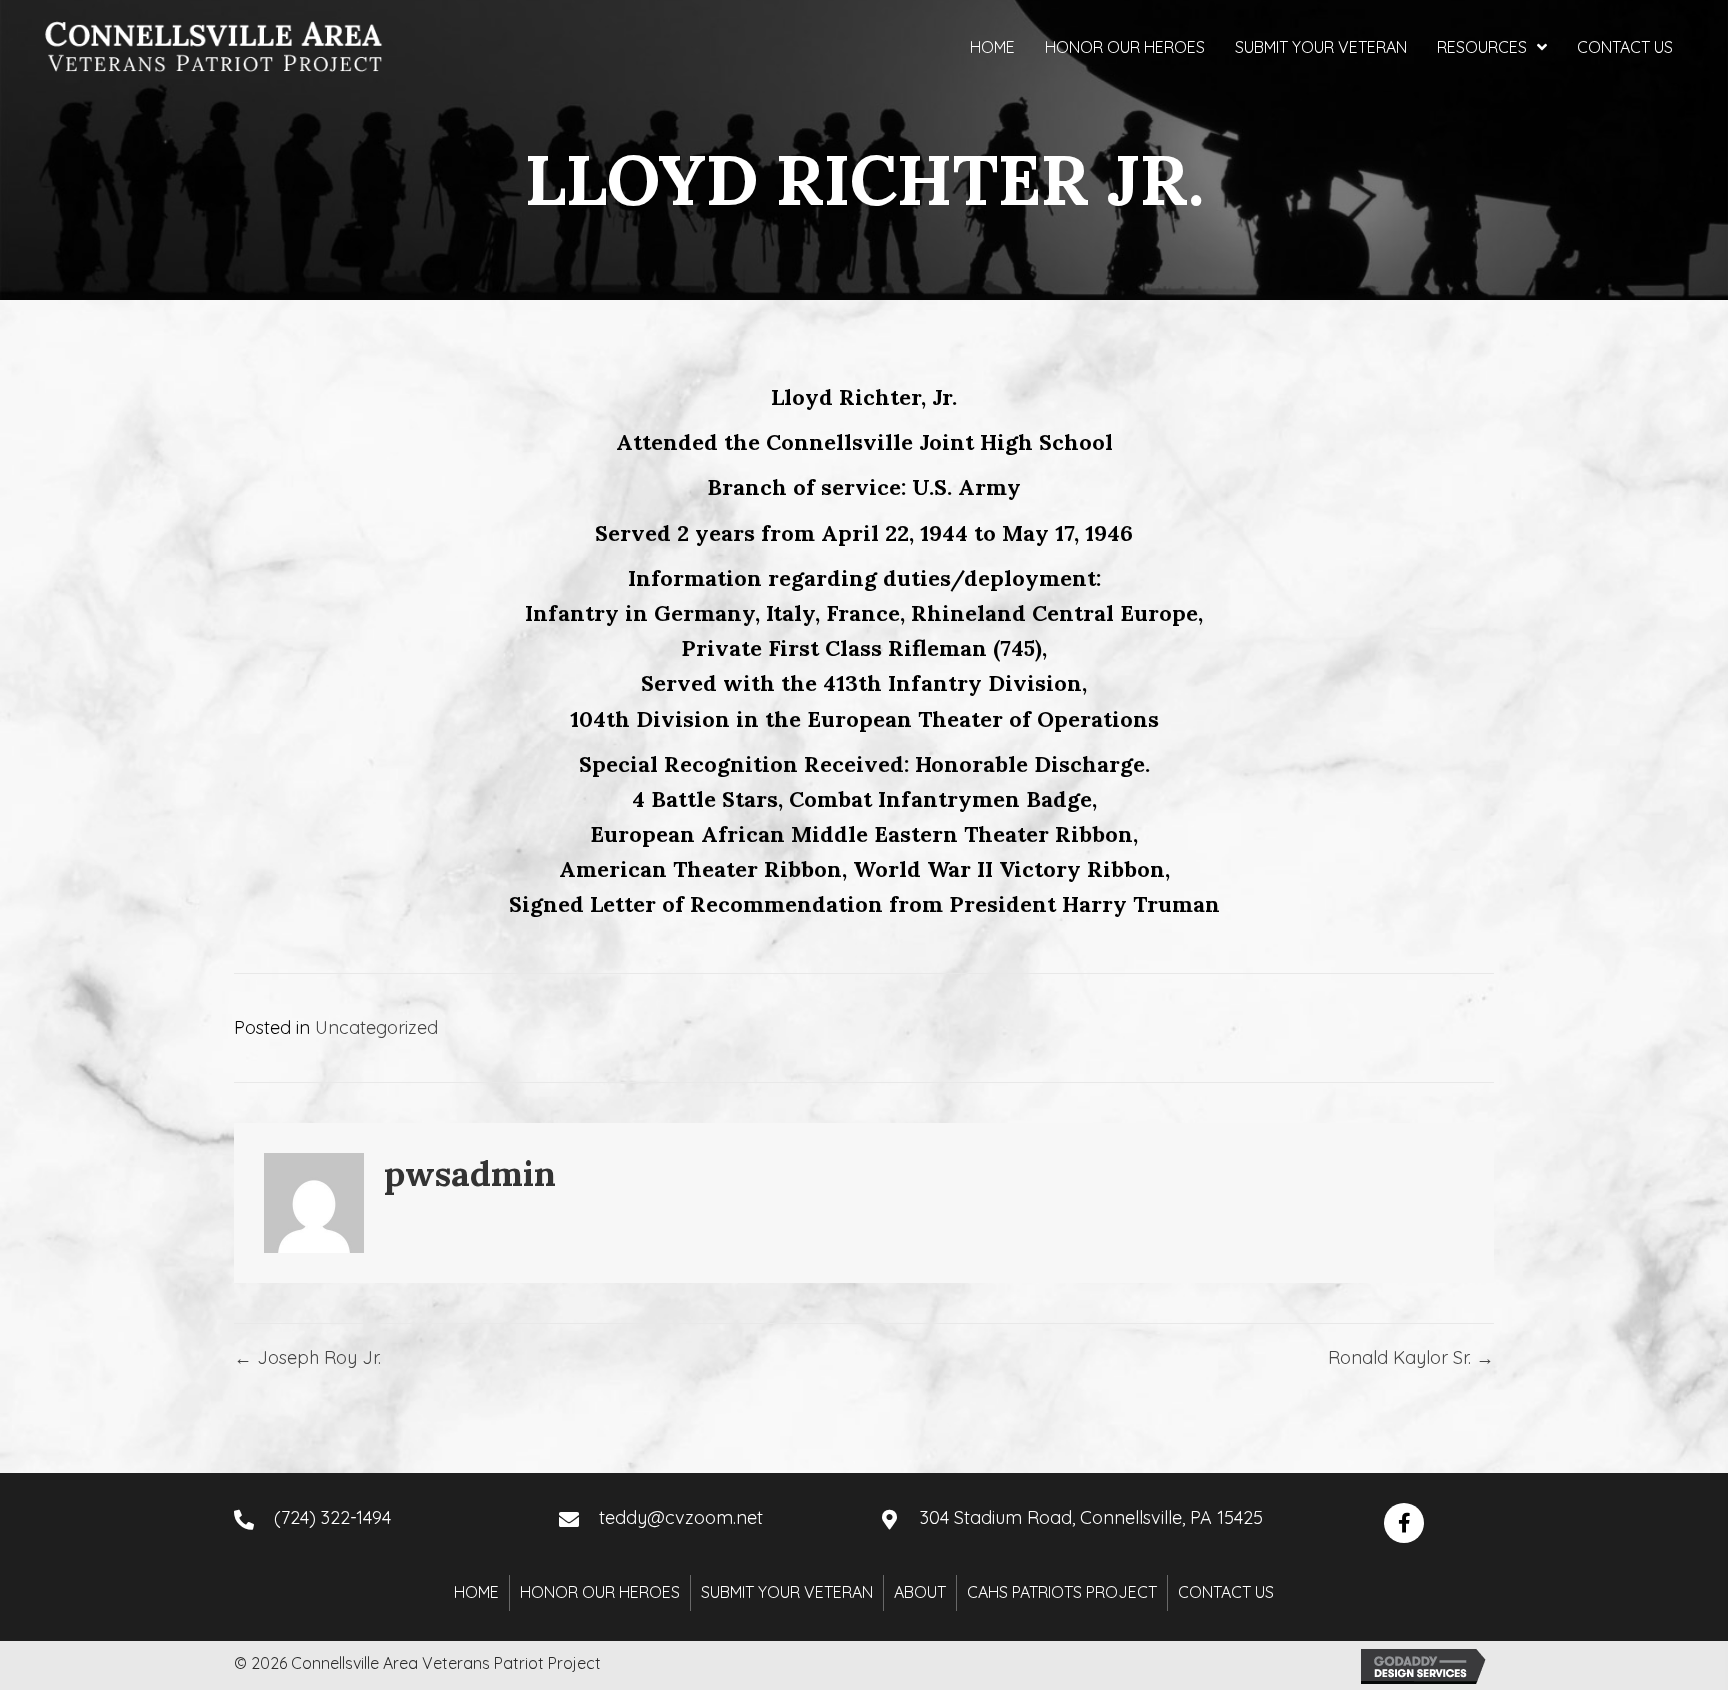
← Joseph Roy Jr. (307, 1357)
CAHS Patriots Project (1062, 1592)
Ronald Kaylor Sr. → (1411, 1357)
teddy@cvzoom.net (681, 1517)
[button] (1404, 1523)
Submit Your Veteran (787, 1592)
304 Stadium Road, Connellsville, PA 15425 (1091, 1517)
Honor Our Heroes (600, 1592)
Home (476, 1592)
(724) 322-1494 (332, 1517)
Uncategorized (376, 1027)
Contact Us (1226, 1592)
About (920, 1592)
